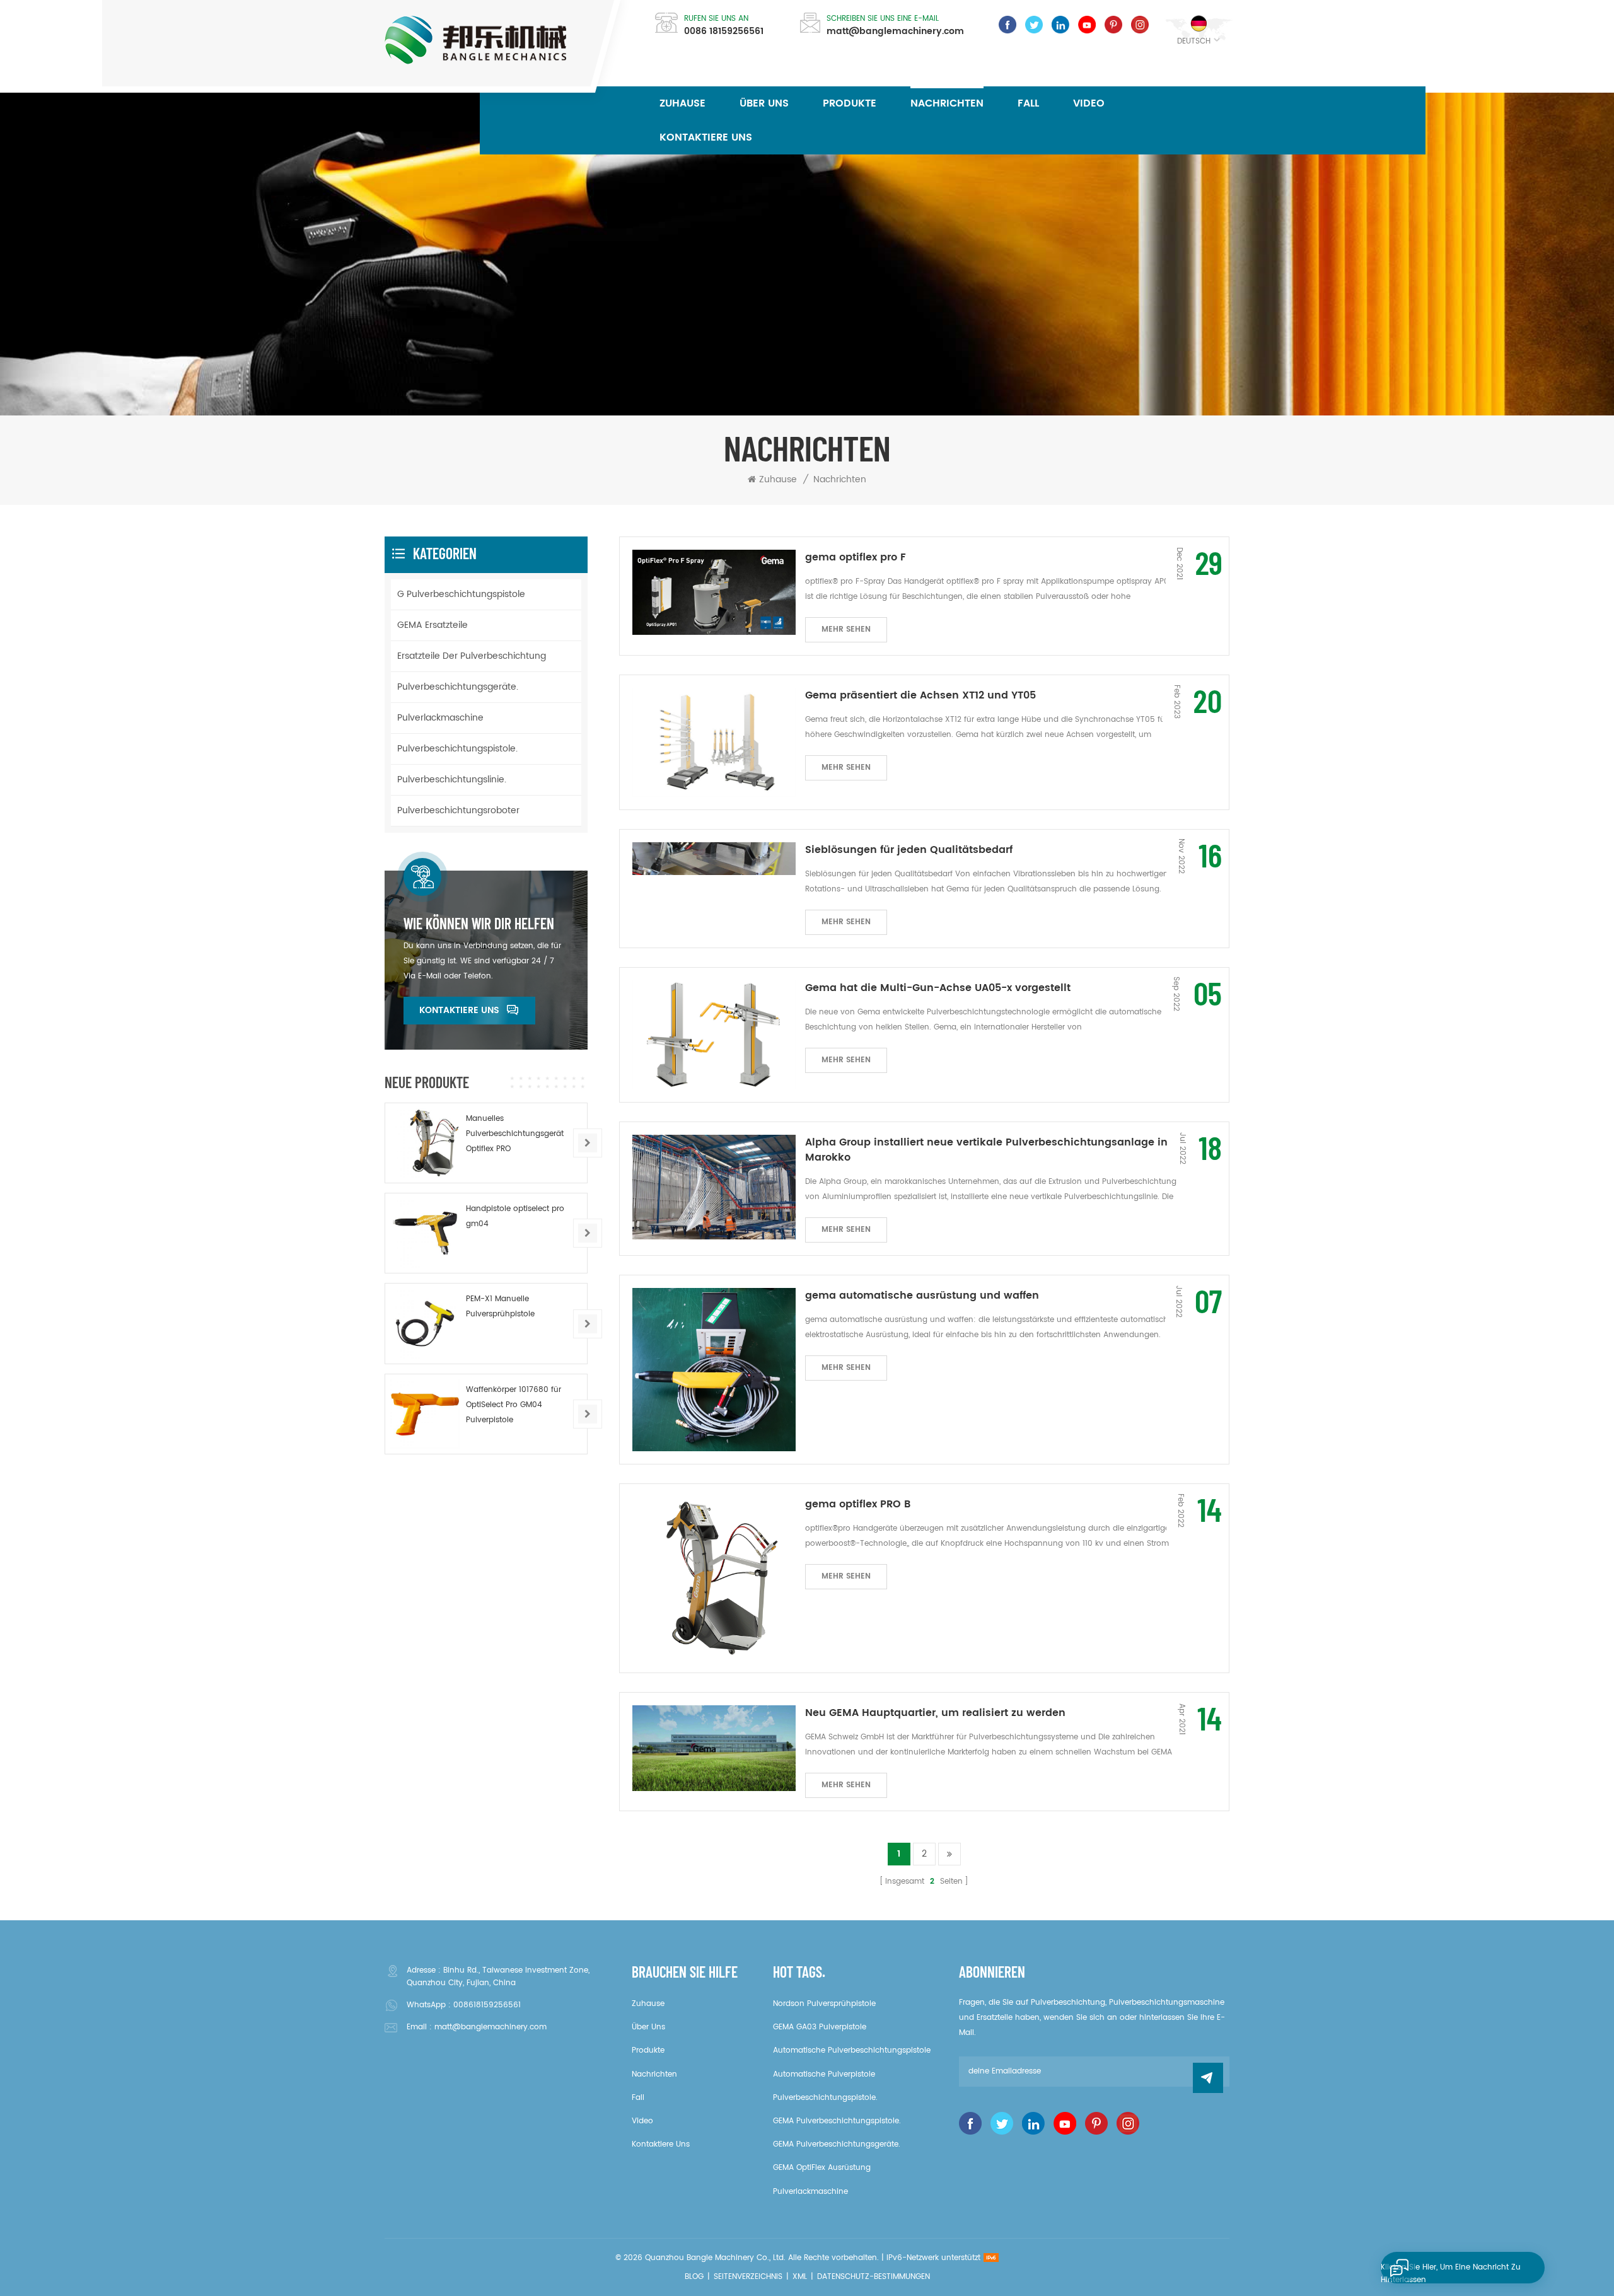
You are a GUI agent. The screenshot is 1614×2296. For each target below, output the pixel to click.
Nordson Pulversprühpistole (824, 2004)
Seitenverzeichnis (748, 2277)
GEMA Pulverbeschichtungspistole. (837, 2121)
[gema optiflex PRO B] (714, 1578)
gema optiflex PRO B (858, 1504)
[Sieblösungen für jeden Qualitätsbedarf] (714, 859)
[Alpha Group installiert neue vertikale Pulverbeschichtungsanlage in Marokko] (714, 1187)
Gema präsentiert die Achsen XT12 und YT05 (920, 695)
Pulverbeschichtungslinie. (452, 780)
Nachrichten (947, 103)
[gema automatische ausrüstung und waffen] (714, 1370)
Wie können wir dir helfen (479, 924)
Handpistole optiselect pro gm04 (515, 1216)
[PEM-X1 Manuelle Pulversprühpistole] (425, 1323)
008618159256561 (487, 2005)
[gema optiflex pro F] (714, 593)
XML (800, 2277)
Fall (1028, 103)
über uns (764, 103)
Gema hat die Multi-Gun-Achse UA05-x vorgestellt (938, 988)
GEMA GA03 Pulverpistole (820, 2027)
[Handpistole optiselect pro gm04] (425, 1233)
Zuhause (682, 103)
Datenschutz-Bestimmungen (874, 2277)
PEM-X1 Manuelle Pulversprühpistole (500, 1307)
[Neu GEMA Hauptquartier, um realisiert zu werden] (714, 1748)
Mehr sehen (846, 629)
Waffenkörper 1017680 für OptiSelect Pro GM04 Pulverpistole (514, 1405)
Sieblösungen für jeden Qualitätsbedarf (909, 850)
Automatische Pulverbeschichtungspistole (852, 2050)
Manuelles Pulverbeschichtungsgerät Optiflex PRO (515, 1134)
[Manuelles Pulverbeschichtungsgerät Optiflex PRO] (425, 1143)
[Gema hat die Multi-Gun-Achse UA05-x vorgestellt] (714, 1035)
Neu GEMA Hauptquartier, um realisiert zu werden (935, 1713)
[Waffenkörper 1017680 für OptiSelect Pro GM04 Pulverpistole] (425, 1414)
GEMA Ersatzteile (433, 625)
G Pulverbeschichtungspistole (461, 594)
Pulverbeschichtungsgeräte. (458, 687)
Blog (694, 2277)
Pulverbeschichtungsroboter (458, 810)
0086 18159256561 (724, 32)
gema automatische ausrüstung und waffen (922, 1296)
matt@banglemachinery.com (895, 32)
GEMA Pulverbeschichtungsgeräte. (837, 2144)
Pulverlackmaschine (440, 718)
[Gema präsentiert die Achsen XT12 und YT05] (714, 742)
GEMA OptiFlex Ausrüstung (822, 2168)
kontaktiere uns (706, 137)
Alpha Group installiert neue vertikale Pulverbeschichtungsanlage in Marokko (986, 1150)
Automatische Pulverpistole (824, 2074)
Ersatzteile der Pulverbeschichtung (472, 656)
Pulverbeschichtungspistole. (457, 749)
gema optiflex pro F (856, 557)
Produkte (850, 103)
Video (1089, 103)
